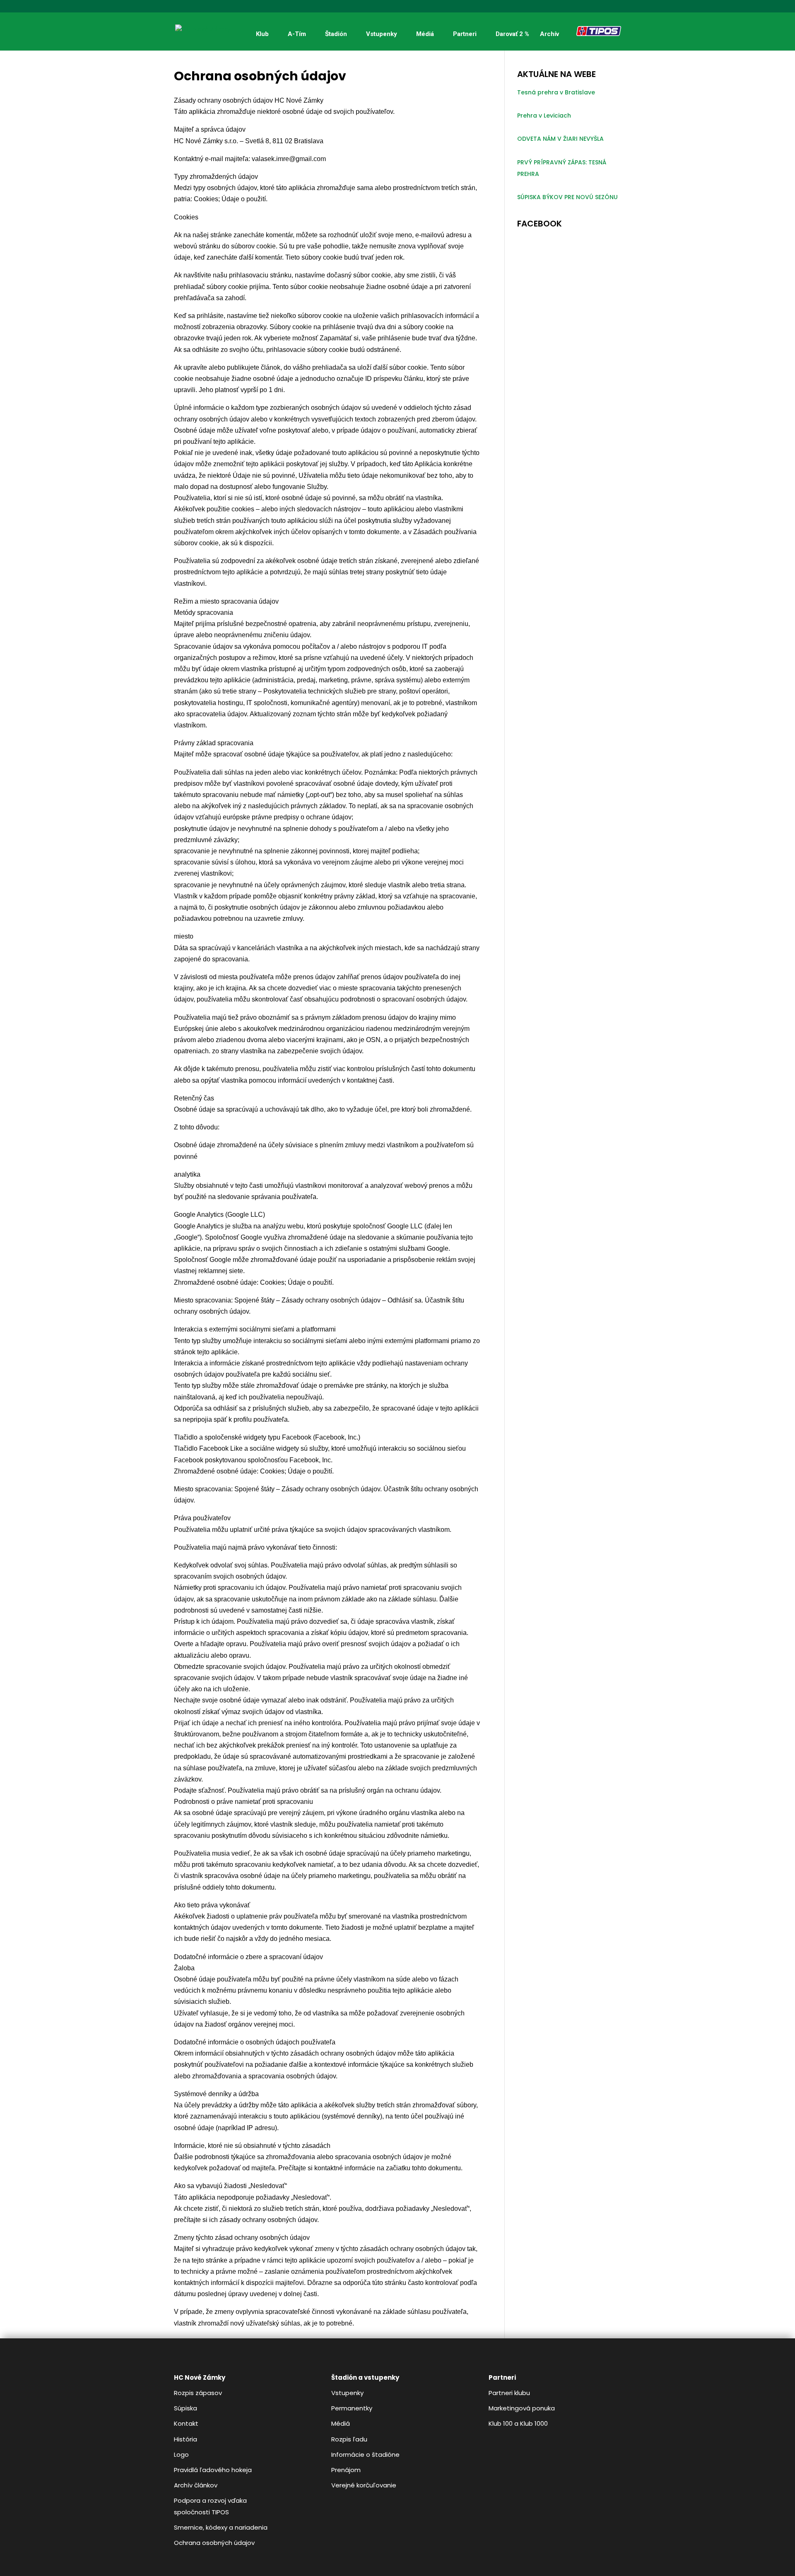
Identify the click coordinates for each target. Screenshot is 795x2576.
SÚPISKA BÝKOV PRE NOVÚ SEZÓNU (567, 197)
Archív (549, 34)
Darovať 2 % (512, 34)
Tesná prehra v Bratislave (556, 92)
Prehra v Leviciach (544, 116)
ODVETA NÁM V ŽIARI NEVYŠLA (560, 139)
